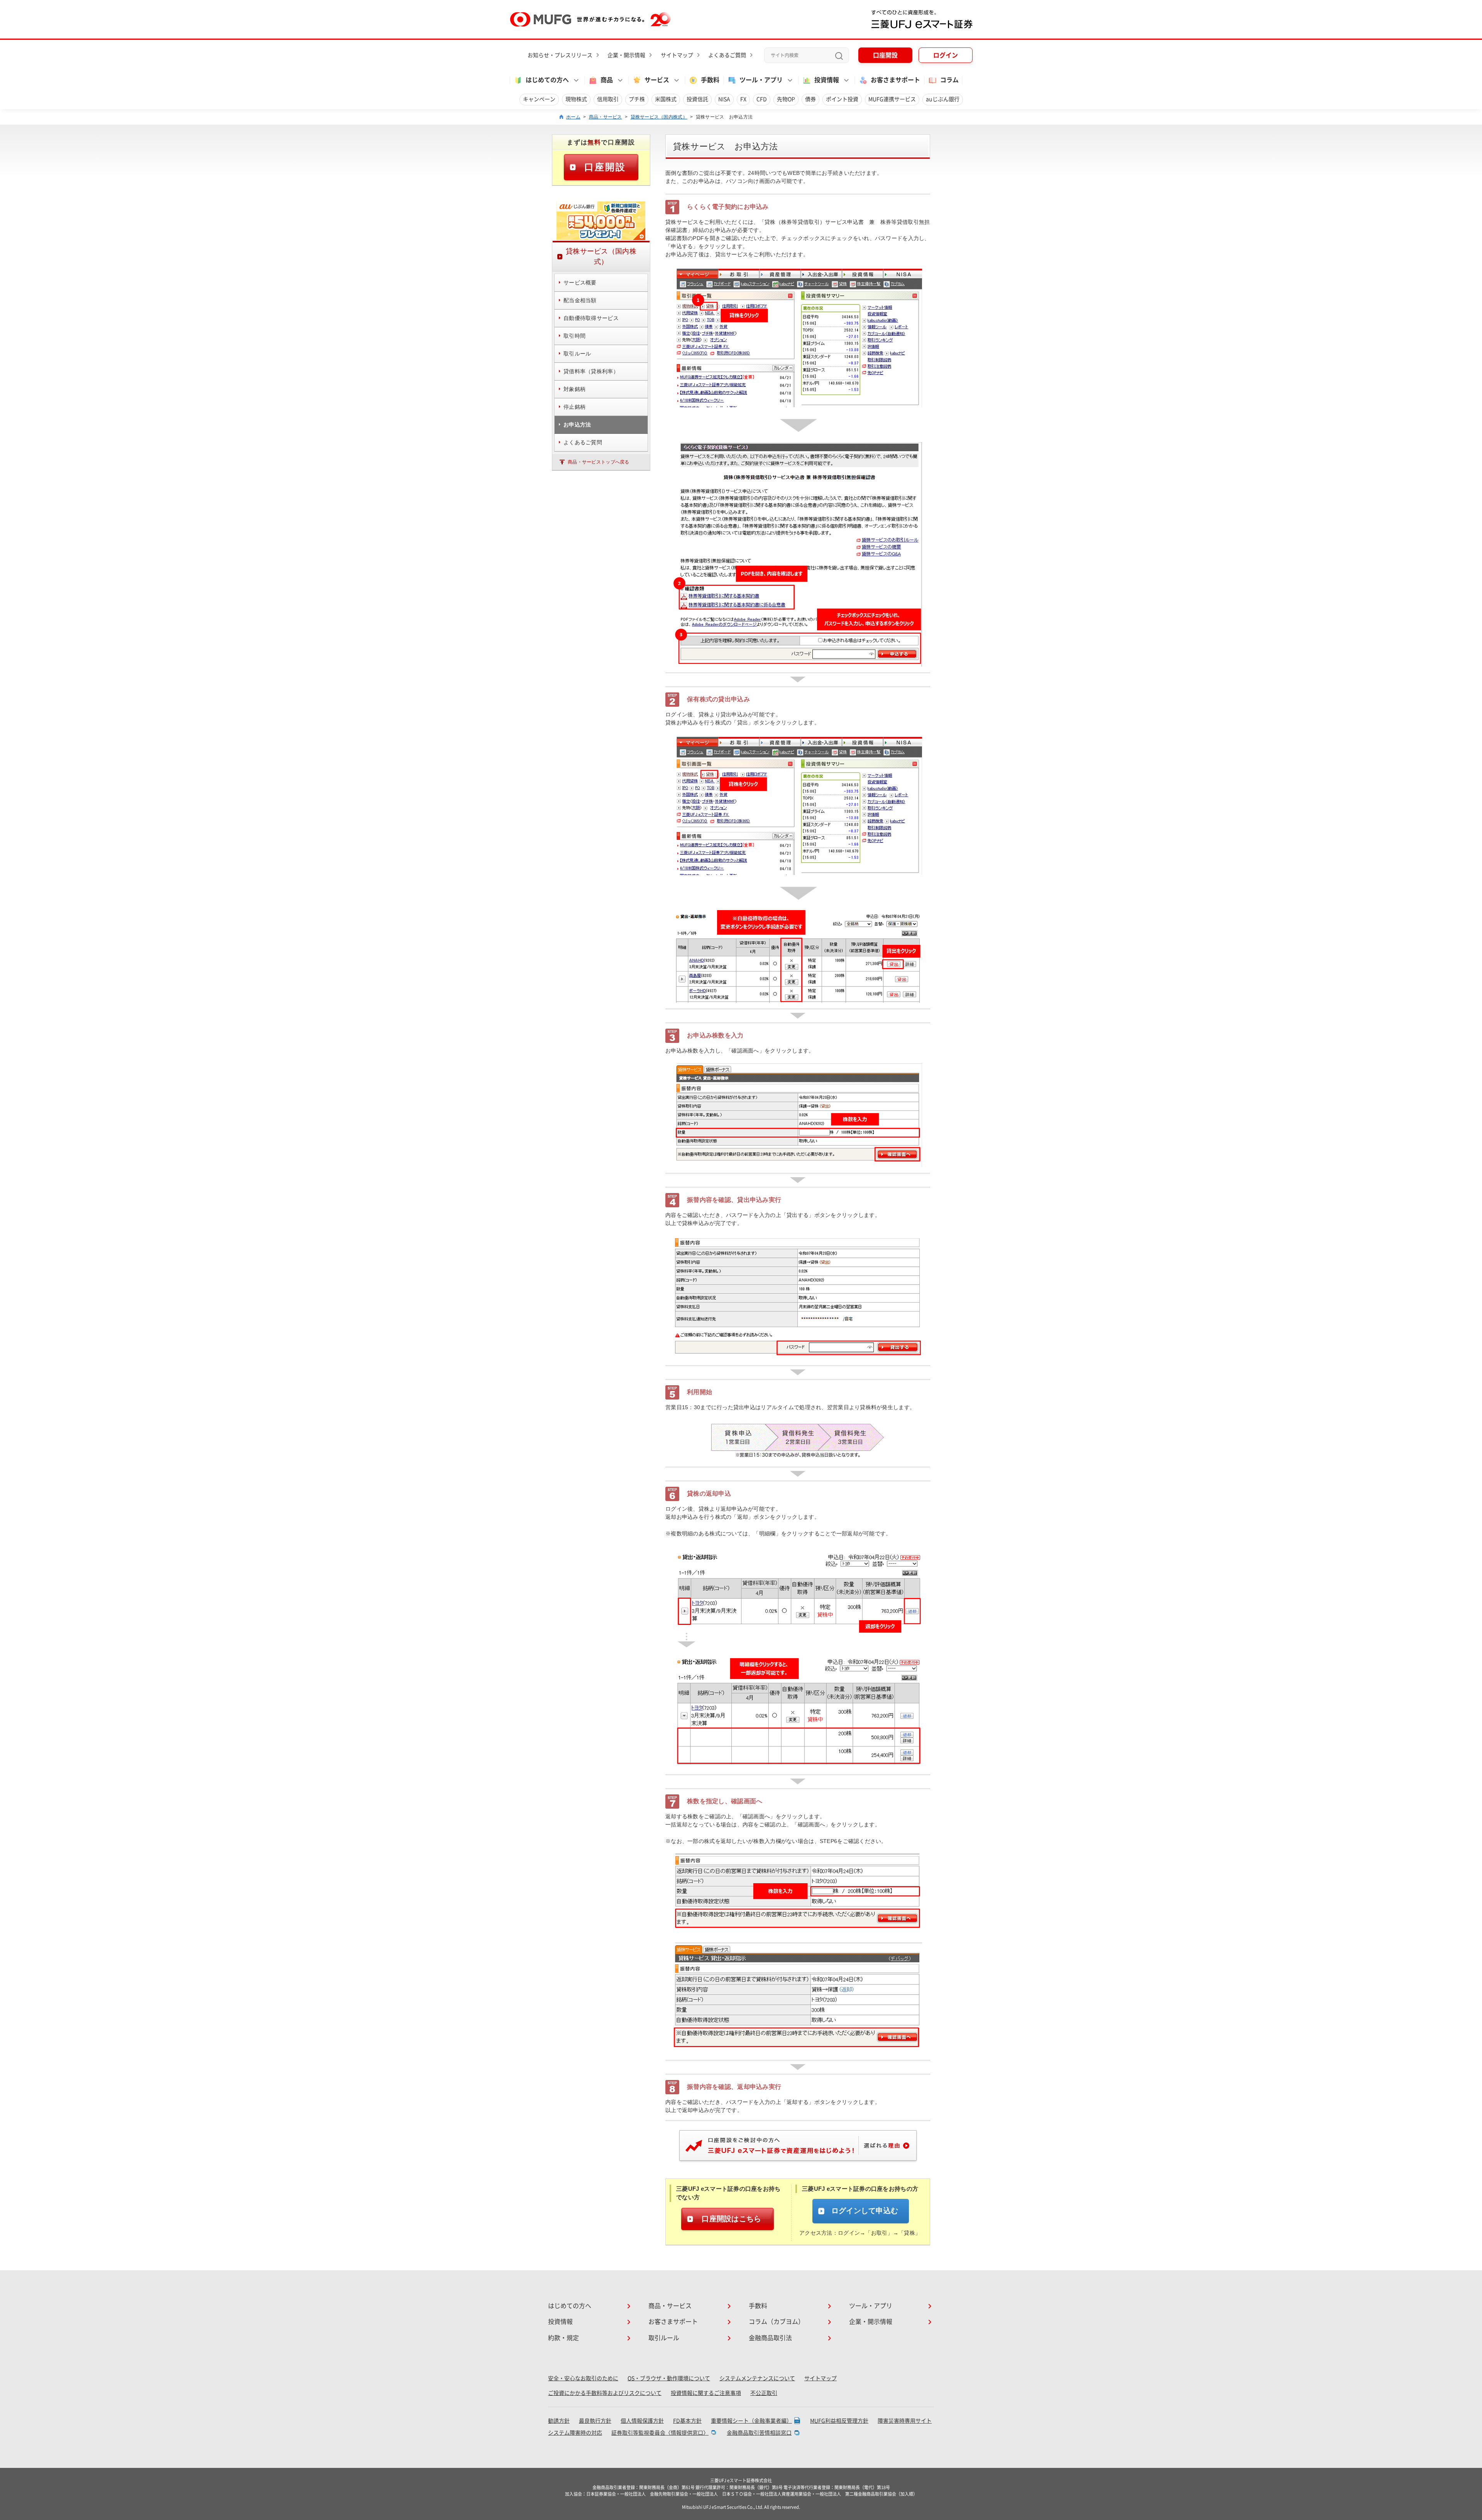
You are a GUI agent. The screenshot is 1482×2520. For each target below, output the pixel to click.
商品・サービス (606, 117)
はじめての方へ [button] (547, 80)
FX (743, 99)
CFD (762, 99)
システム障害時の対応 (575, 2433)
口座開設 (885, 55)
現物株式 (576, 99)
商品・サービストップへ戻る (599, 462)
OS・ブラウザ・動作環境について (669, 2378)
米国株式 (666, 99)
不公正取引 (764, 2393)
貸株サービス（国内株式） (659, 117)
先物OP (786, 99)
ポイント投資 (842, 99)
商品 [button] (607, 80)
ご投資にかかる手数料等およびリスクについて (605, 2393)
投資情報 (560, 2322)
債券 (810, 99)
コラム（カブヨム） (777, 2322)
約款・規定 (563, 2338)
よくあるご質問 (727, 55)
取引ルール (664, 2338)
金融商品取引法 (770, 2338)
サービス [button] (657, 80)
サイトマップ (677, 55)
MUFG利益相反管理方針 (839, 2421)
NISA (724, 99)
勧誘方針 (559, 2421)
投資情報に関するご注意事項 (706, 2393)
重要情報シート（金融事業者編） (751, 2421)
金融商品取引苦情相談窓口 (759, 2433)
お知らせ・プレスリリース (560, 55)
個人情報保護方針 (642, 2421)
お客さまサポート (895, 80)
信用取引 (608, 99)
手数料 (710, 80)
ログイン (946, 55)
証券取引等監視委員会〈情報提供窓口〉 (660, 2433)
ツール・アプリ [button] (761, 80)
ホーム (573, 117)
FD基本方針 (687, 2421)
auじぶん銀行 (943, 99)
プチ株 (637, 99)
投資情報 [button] (827, 80)
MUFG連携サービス (892, 99)
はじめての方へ (570, 2306)
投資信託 (697, 99)
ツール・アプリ (871, 2306)
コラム (949, 80)
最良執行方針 (595, 2421)
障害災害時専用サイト (905, 2421)
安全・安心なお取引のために (583, 2378)
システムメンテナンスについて (757, 2378)
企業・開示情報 (626, 55)
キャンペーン (539, 99)
